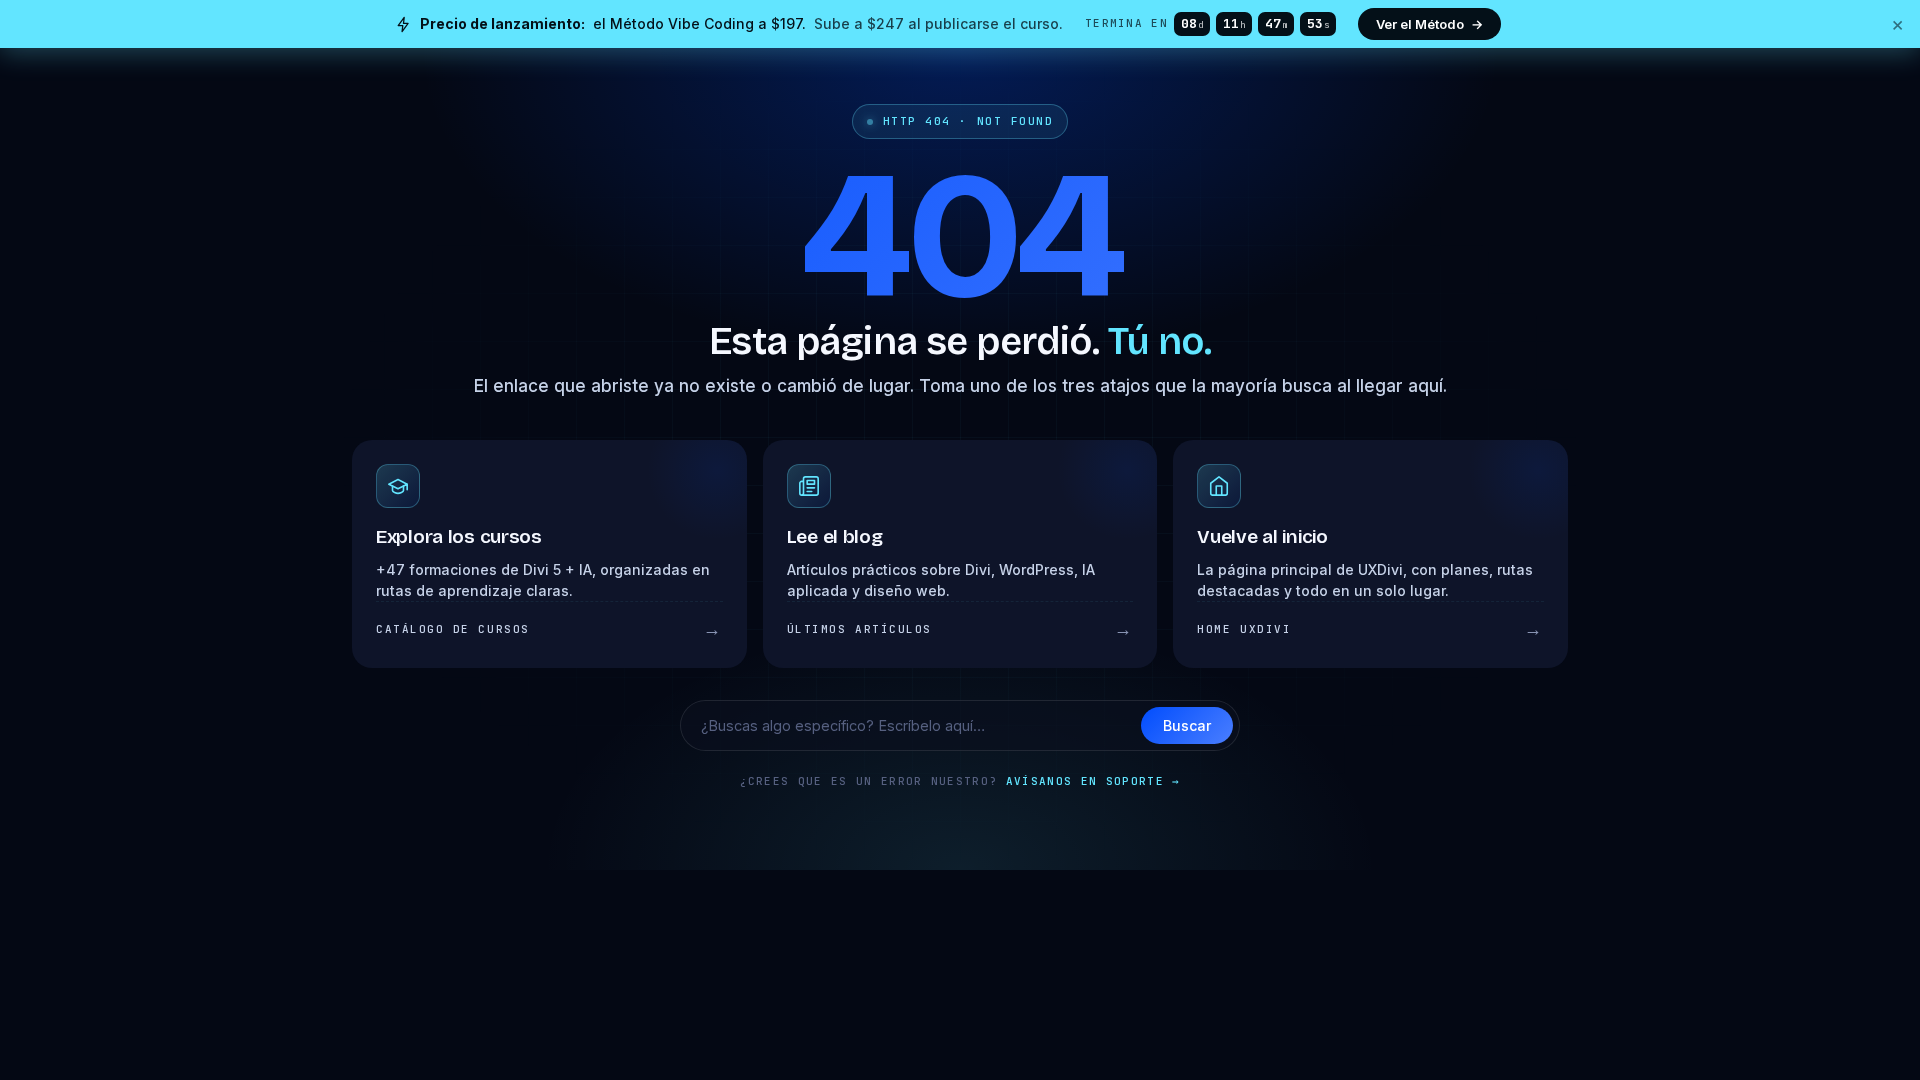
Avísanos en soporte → (1093, 781)
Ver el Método (1429, 24)
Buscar (1187, 725)
